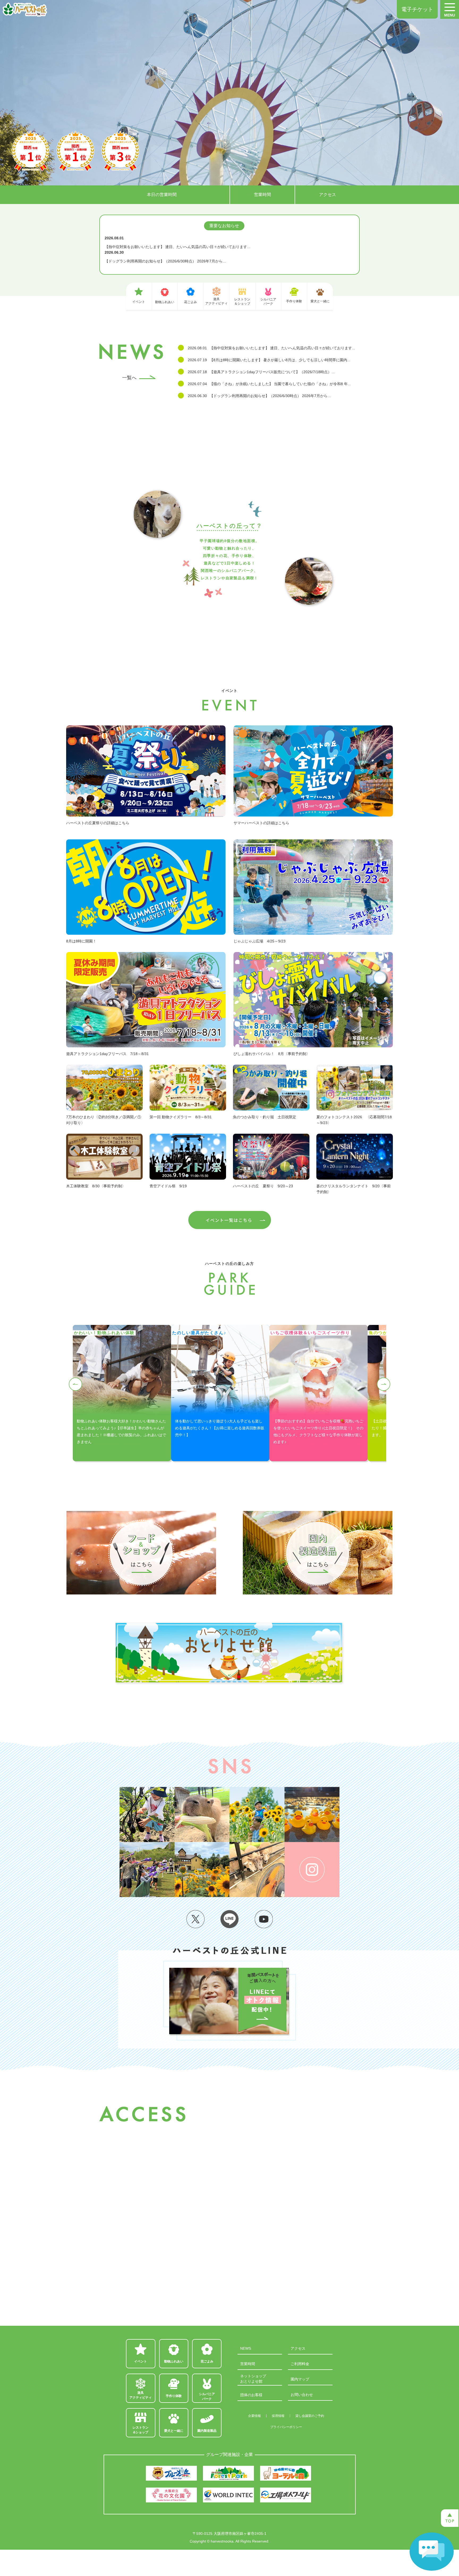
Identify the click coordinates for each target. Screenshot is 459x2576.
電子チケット (417, 9)
